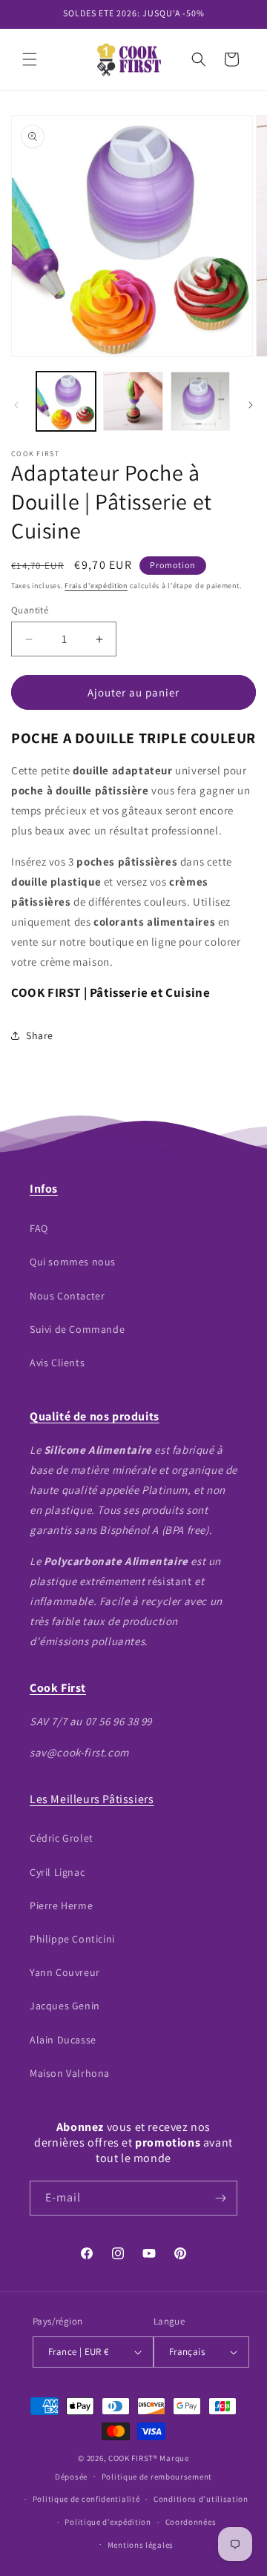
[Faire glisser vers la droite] (251, 405)
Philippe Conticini (72, 1939)
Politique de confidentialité (86, 2499)
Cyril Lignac (57, 1872)
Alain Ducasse (63, 2040)
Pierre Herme (61, 1905)
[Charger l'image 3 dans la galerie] (200, 401)
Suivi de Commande (77, 1329)
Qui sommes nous (73, 1262)
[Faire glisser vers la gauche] (16, 405)
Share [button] (40, 1035)
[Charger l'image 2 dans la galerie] (133, 401)
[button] (30, 59)
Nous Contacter (67, 1296)
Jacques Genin (65, 2006)
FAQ (39, 1228)
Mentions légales (141, 2545)
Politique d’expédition (108, 2522)
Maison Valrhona (70, 2073)
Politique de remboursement (157, 2477)
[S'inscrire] (220, 2198)
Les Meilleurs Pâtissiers (92, 1799)
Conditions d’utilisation (201, 2499)
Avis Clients (57, 1363)
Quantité (30, 610)
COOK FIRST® (133, 2458)
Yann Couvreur (65, 1972)
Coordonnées (191, 2522)
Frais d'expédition (96, 586)
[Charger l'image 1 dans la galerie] (66, 401)
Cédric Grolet (62, 1838)
